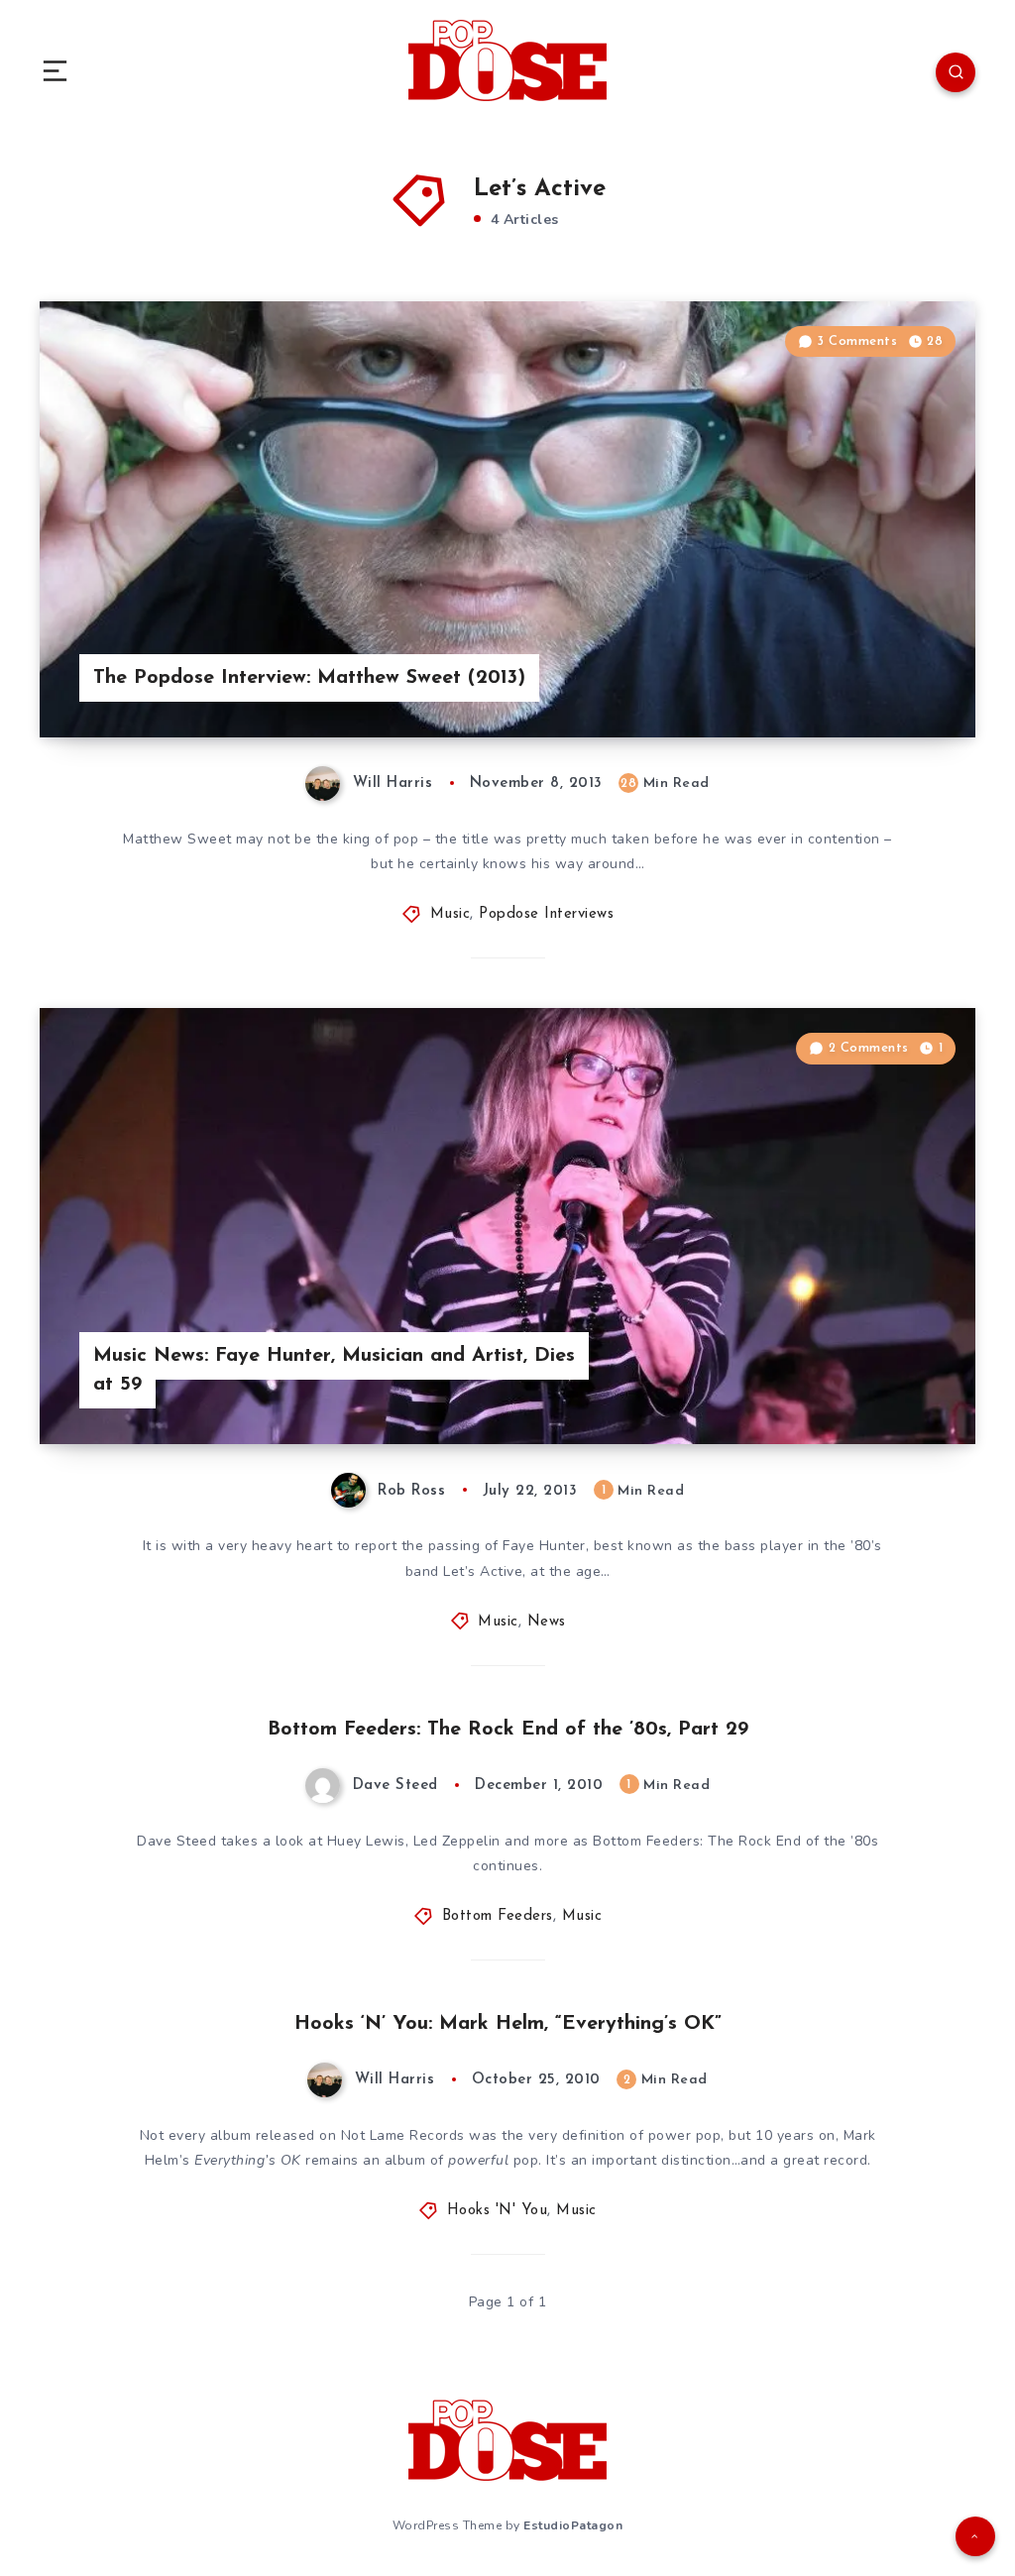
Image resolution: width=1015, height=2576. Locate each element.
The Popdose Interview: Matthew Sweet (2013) (309, 678)
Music (451, 914)
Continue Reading (906, 681)
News (547, 1622)
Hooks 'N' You (498, 2211)
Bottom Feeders (498, 1916)
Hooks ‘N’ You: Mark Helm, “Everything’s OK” (508, 2024)
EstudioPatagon (573, 2525)
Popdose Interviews (546, 914)
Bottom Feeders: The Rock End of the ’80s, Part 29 (508, 1730)
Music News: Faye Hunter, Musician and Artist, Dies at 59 (334, 1370)
